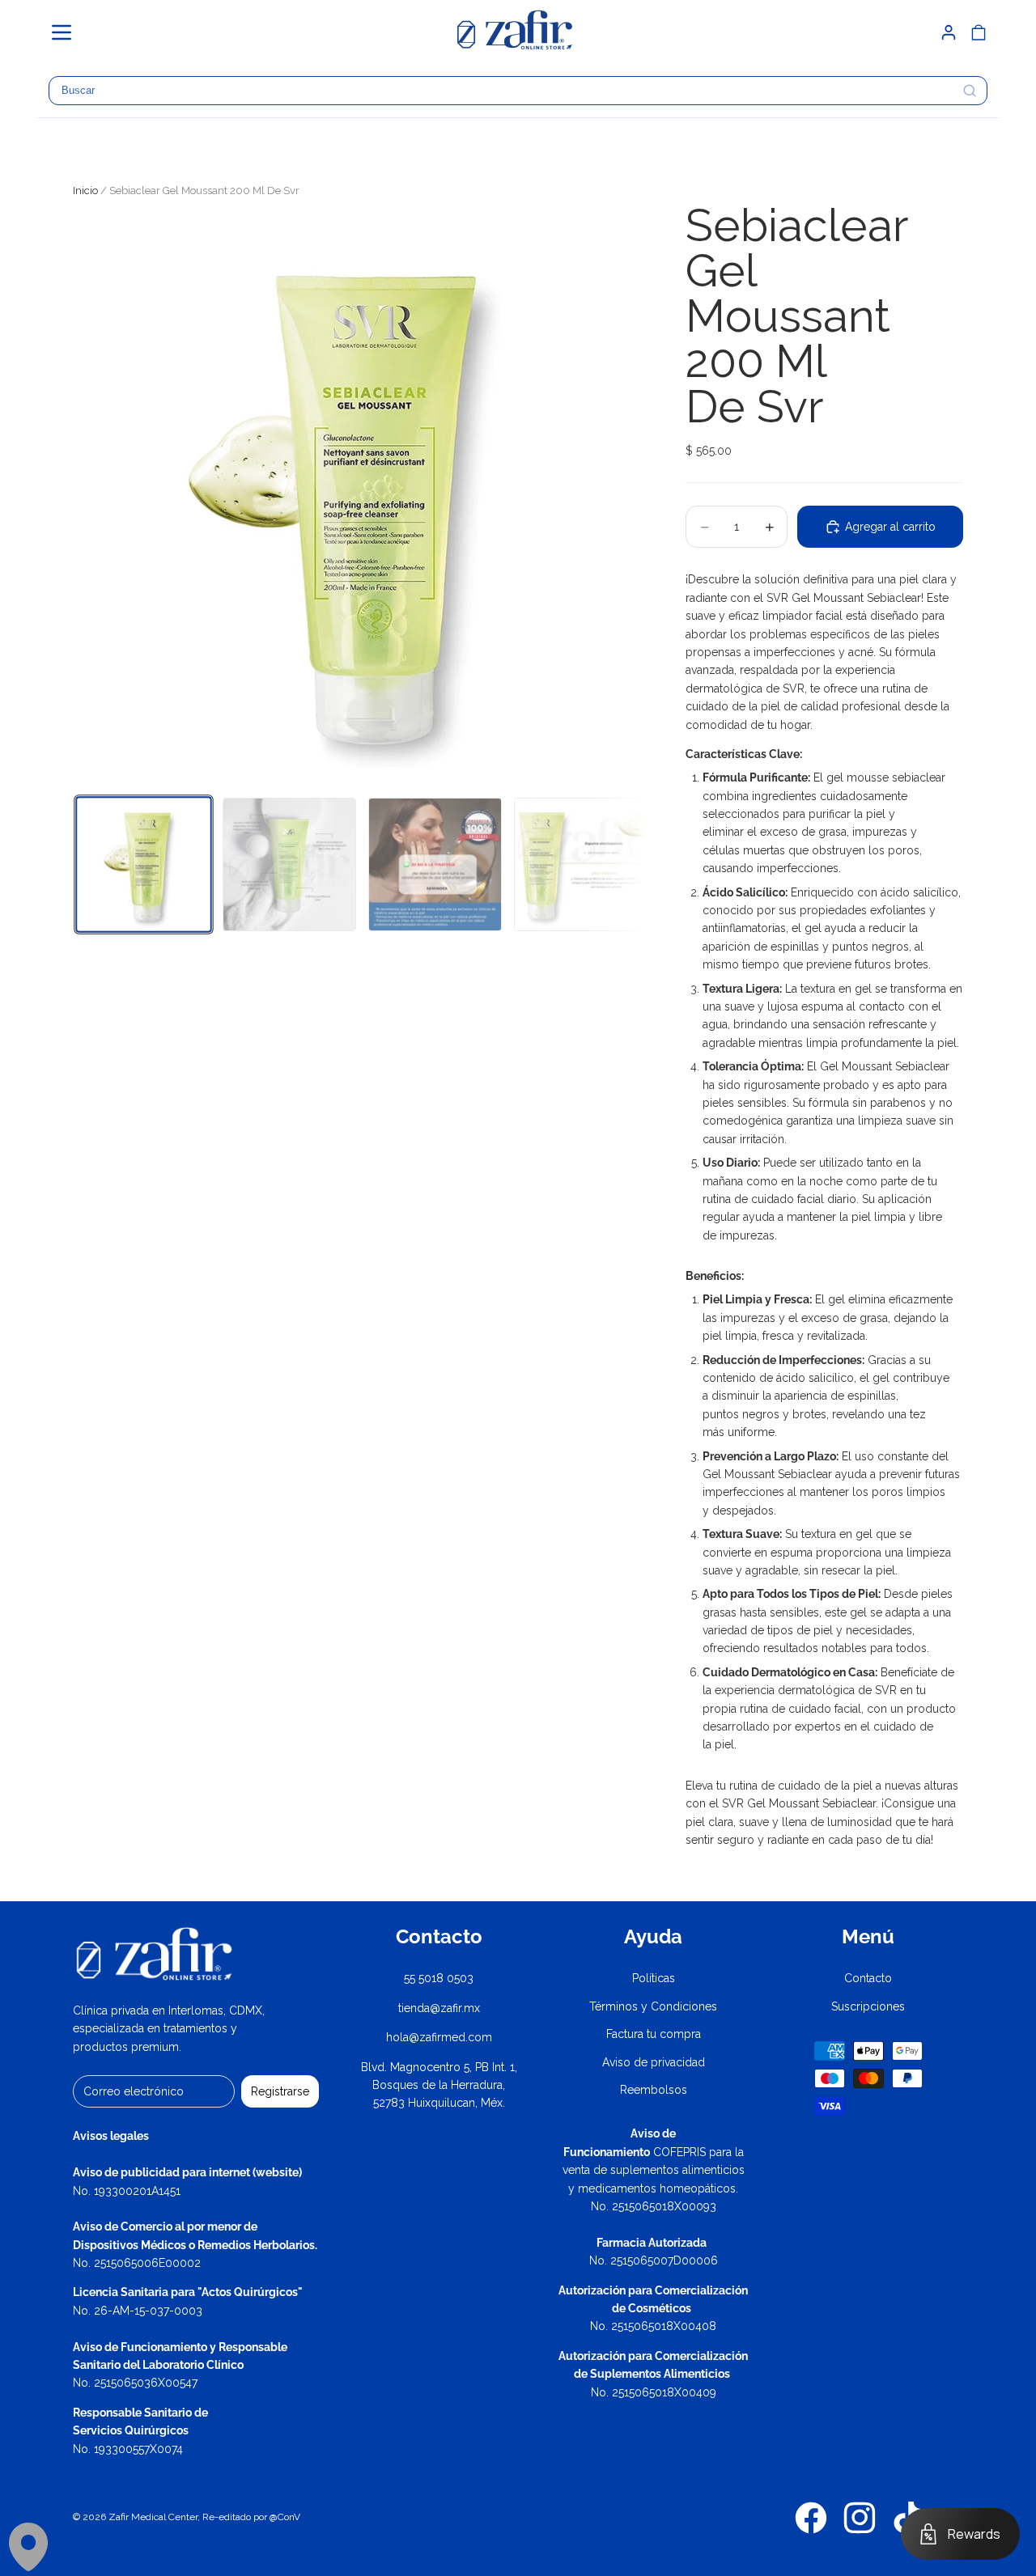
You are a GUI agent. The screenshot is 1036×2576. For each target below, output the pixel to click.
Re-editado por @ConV (251, 2517)
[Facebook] (811, 2518)
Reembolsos (654, 2090)
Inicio (85, 191)
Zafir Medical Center (153, 2517)
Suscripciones (868, 2006)
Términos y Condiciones (653, 2006)
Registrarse (280, 2091)
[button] (69, 32)
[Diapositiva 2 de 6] (289, 864)
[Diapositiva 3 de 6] (435, 864)
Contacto (868, 1978)
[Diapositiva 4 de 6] (581, 864)
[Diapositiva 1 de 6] (143, 864)
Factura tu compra (654, 2034)
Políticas (654, 1978)
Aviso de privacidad (654, 2062)
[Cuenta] (949, 32)
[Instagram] (860, 2518)
